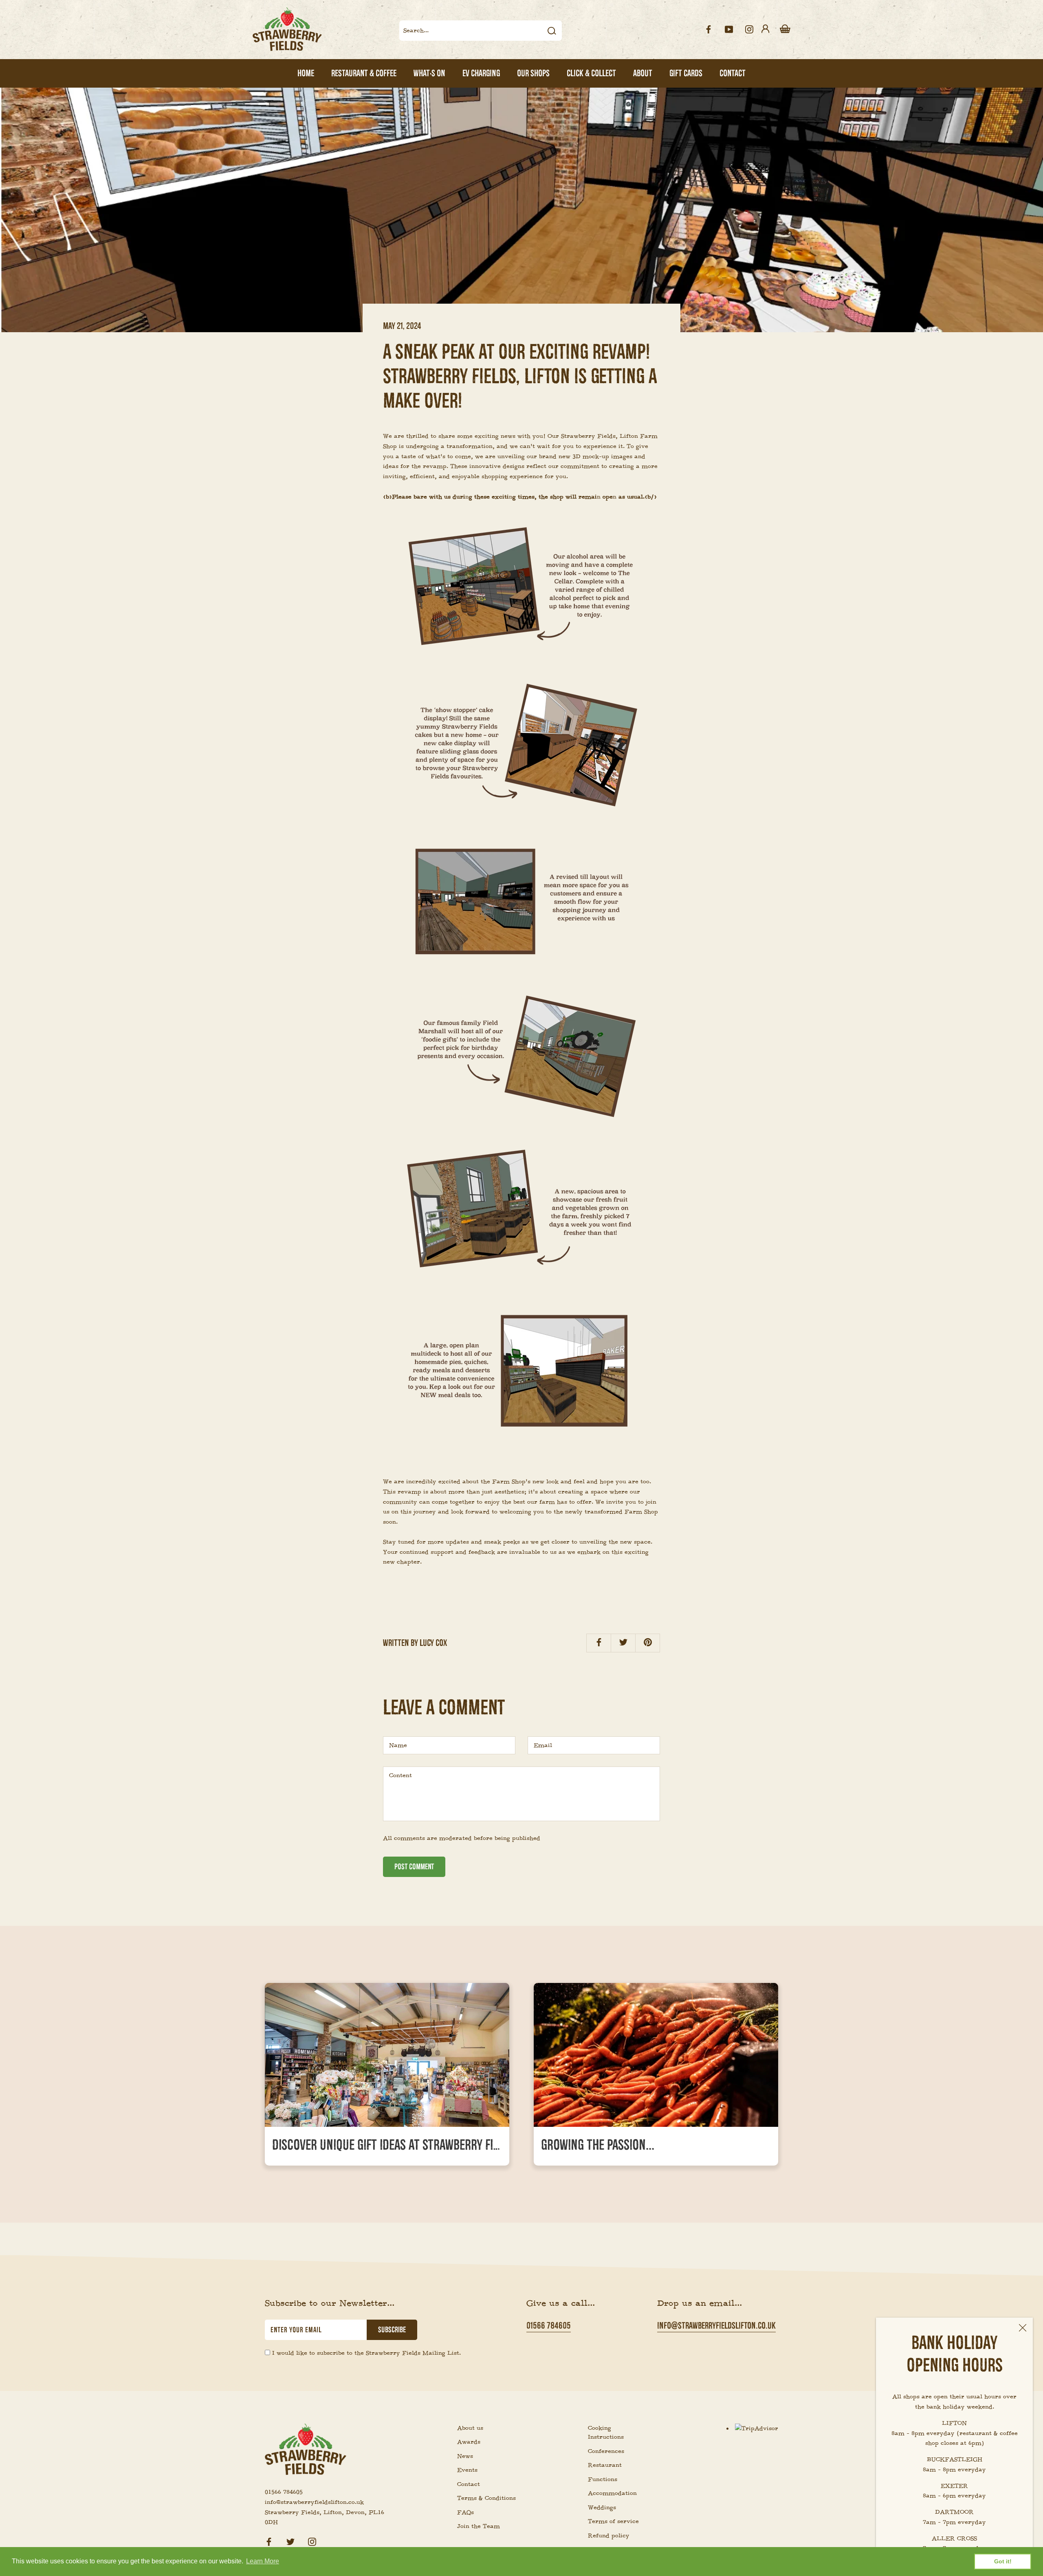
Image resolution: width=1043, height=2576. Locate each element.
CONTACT (733, 73)
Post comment (414, 1867)
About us (470, 2428)
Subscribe (392, 2330)
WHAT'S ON (429, 73)
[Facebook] (269, 2541)
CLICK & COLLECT (591, 73)
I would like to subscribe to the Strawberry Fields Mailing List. (366, 2353)
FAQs (465, 2512)
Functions (603, 2479)
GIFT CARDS (686, 73)
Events (467, 2470)
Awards (469, 2442)
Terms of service (613, 2521)
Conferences (606, 2451)
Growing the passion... (598, 2145)
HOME (306, 73)
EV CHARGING (481, 73)
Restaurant (605, 2465)
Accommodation (612, 2493)
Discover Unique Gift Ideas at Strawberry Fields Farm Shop (421, 2145)
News (465, 2456)
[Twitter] (290, 2541)
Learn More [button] (263, 2561)
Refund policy (609, 2536)
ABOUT (643, 73)
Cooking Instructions (606, 2433)
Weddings (602, 2508)
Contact (469, 2484)
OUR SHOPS (533, 73)
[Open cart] (785, 29)
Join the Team (479, 2526)
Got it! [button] (1003, 2561)
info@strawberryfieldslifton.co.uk (716, 2326)
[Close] (1023, 2328)
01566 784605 (549, 2326)
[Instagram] (312, 2541)
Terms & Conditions (486, 2498)
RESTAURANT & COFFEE (364, 73)
